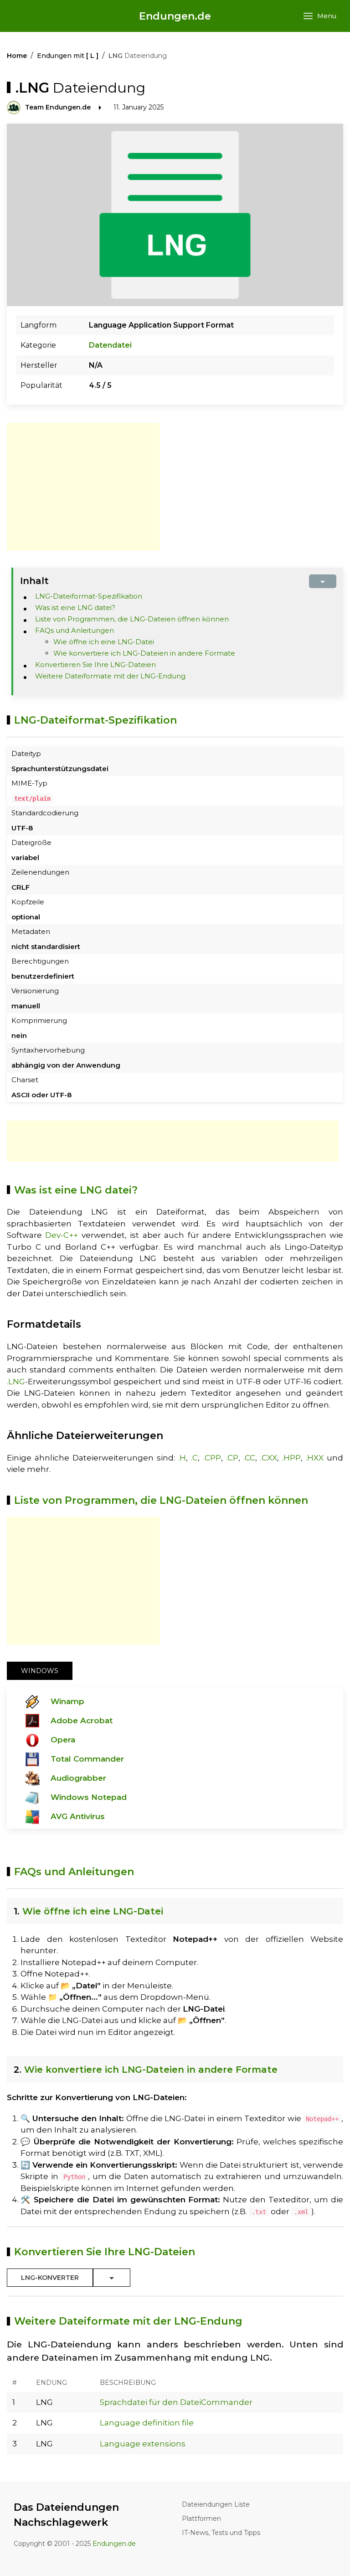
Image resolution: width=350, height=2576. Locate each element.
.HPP (291, 1458)
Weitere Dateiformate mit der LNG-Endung (110, 676)
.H (182, 1458)
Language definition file (147, 2423)
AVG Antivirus (78, 1816)
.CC (249, 1458)
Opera (63, 1740)
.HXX (315, 1458)
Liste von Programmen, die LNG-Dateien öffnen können (132, 619)
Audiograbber (78, 1778)
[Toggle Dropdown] (112, 2278)
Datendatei (110, 345)
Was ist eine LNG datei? (75, 607)
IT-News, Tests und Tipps (221, 2533)
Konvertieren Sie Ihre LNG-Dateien (95, 665)
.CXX (269, 1458)
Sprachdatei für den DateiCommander (176, 2402)
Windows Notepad (89, 1797)
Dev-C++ (62, 1235)
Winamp (67, 1701)
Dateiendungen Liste (216, 2504)
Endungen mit (68, 56)
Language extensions (143, 2444)
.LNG (16, 1382)
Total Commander (87, 1759)
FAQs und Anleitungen (75, 630)
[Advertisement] (83, 487)
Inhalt (34, 581)
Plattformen (201, 2519)
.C (194, 1458)
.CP (232, 1458)
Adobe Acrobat (82, 1721)
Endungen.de (175, 16)
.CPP (212, 1458)
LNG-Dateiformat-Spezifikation (89, 596)
